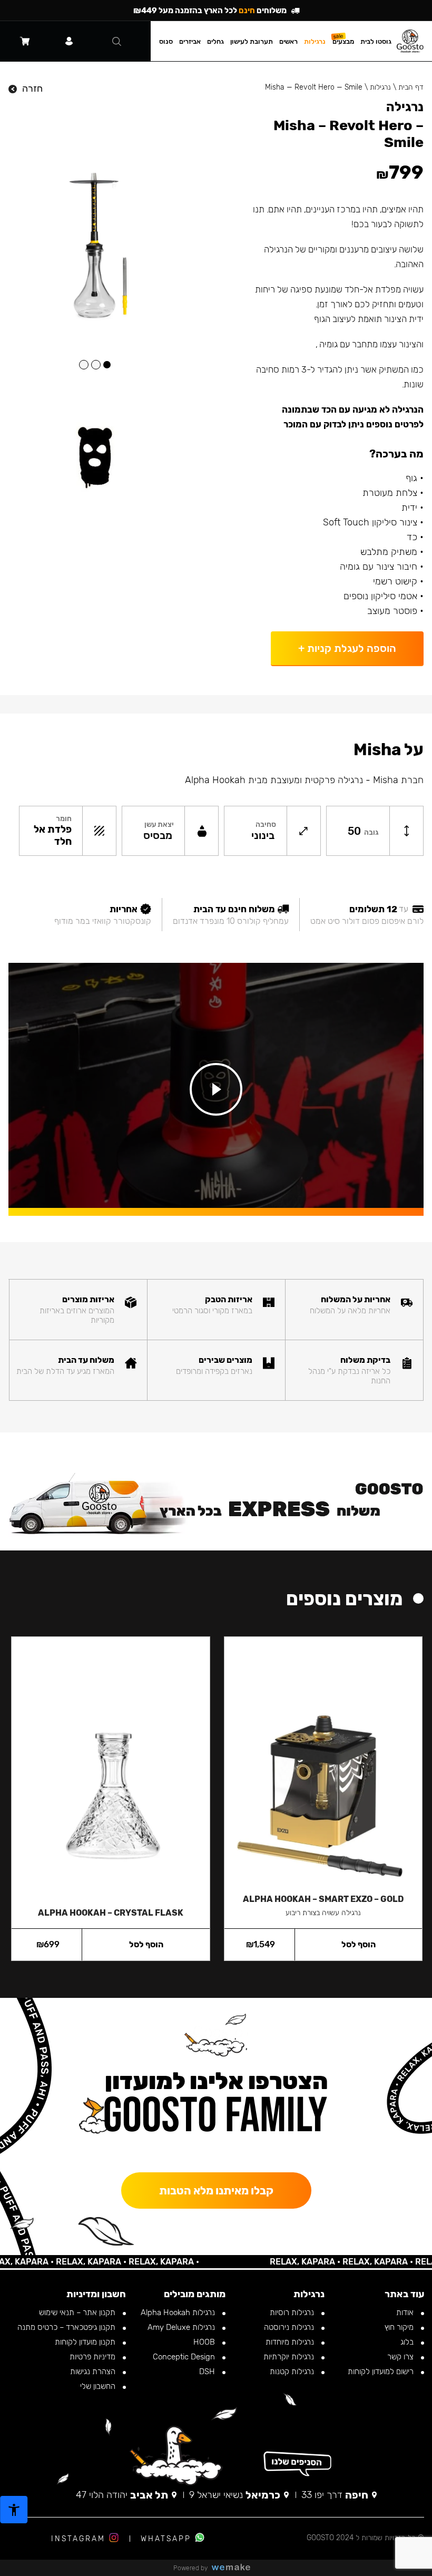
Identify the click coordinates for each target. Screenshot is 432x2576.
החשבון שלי (99, 2386)
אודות (406, 2312)
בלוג (408, 2342)
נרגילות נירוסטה (290, 2327)
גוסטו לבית (376, 41)
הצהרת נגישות (94, 2372)
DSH (208, 2372)
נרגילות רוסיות (293, 2312)
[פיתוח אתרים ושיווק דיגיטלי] (235, 2568)
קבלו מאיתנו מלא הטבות (216, 2190)
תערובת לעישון (252, 41)
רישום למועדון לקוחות (382, 2372)
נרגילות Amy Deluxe (182, 2327)
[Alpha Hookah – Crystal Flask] (110, 1767)
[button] (107, 365)
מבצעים (343, 41)
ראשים (288, 41)
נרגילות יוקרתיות (290, 2357)
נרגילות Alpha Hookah (179, 2312)
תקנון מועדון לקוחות (86, 2342)
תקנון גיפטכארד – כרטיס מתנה (67, 2327)
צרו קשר (401, 2357)
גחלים (215, 41)
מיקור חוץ (400, 2327)
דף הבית (411, 87)
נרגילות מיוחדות (291, 2342)
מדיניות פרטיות (94, 2357)
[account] (69, 41)
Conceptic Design (185, 2357)
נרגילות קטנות (293, 2372)
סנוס (166, 41)
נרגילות (380, 87)
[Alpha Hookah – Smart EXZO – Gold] (323, 1760)
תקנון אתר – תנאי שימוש (78, 2312)
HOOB (205, 2342)
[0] (25, 41)
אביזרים (190, 41)
